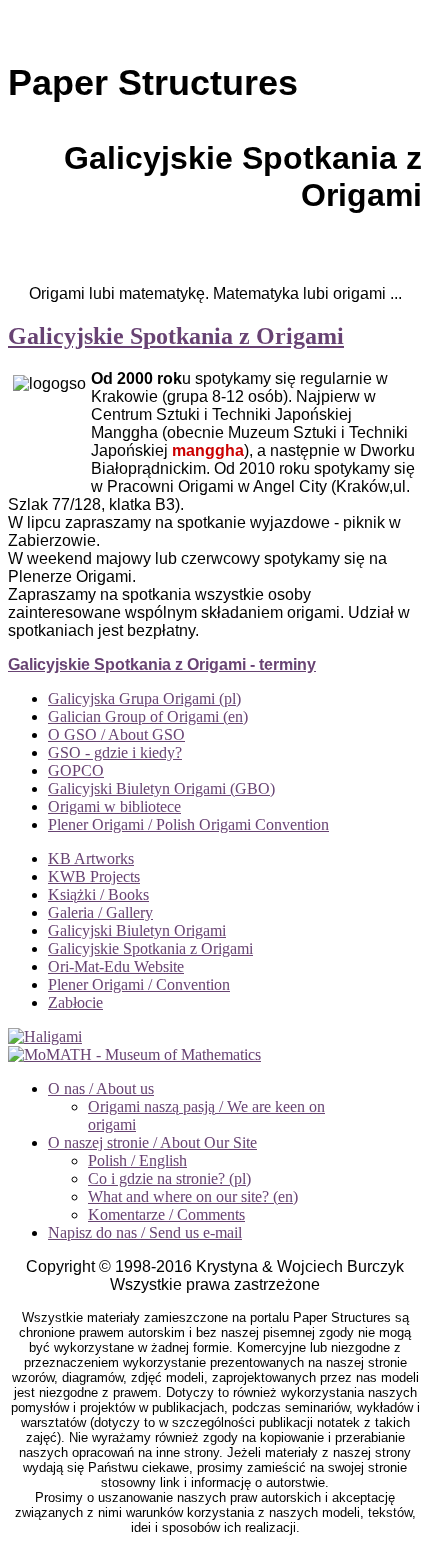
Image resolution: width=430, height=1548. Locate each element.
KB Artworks (91, 858)
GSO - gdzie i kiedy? (115, 752)
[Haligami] (45, 1036)
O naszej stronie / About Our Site (152, 1142)
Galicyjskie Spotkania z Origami (176, 336)
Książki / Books (98, 894)
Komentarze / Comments (166, 1214)
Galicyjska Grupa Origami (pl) (144, 698)
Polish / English (137, 1160)
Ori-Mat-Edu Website (116, 966)
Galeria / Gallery (100, 912)
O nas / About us (101, 1088)
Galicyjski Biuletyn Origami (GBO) (161, 788)
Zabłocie (75, 1002)
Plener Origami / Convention (139, 984)
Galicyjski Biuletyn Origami (137, 930)
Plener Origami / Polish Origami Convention (188, 824)
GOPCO (76, 770)
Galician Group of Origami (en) (148, 716)
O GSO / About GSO (116, 734)
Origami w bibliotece (114, 806)
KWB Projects (94, 876)
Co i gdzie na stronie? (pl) (169, 1178)
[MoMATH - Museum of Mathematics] (134, 1054)
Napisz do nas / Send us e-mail (145, 1232)
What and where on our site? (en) (193, 1196)
